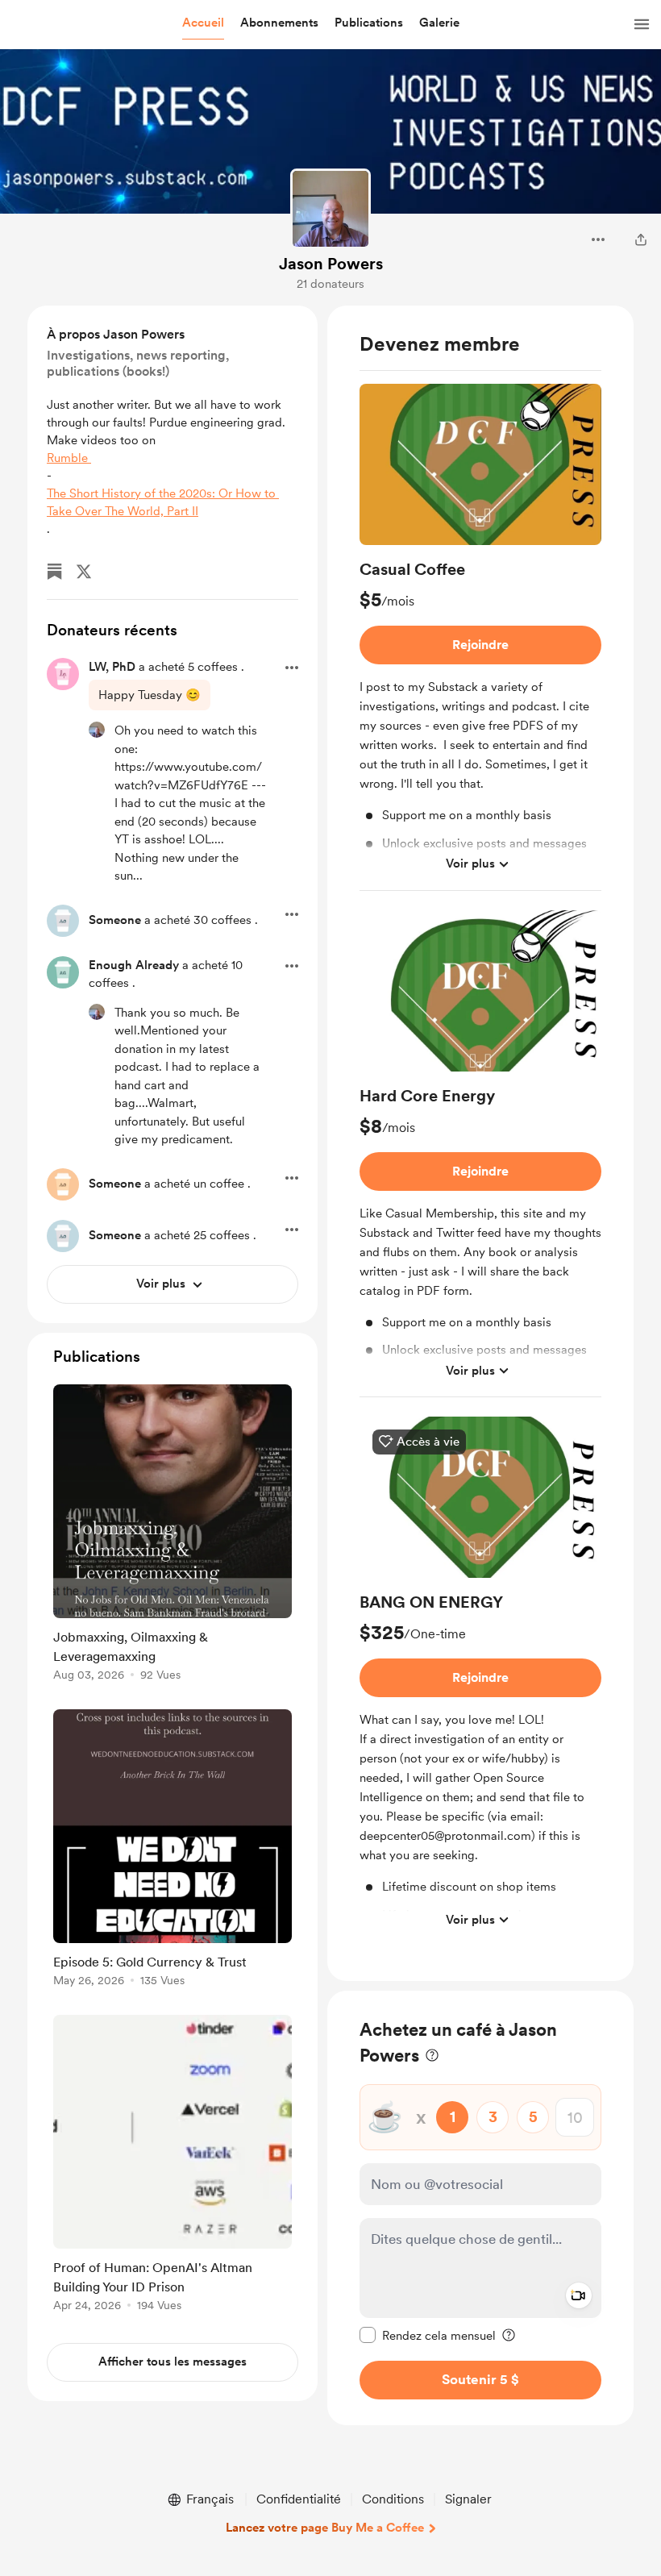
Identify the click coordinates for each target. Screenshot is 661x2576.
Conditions (393, 2499)
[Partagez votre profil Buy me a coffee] (641, 239)
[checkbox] (428, 2335)
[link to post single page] (173, 1536)
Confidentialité (299, 2499)
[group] (480, 637)
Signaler (468, 2499)
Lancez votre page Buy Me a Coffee (325, 2528)
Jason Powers (331, 264)
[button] (203, 23)
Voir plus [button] (470, 864)
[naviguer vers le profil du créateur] (330, 209)
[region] (480, 1143)
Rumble (69, 458)
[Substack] (55, 572)
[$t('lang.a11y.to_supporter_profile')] (97, 730)
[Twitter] (84, 572)
